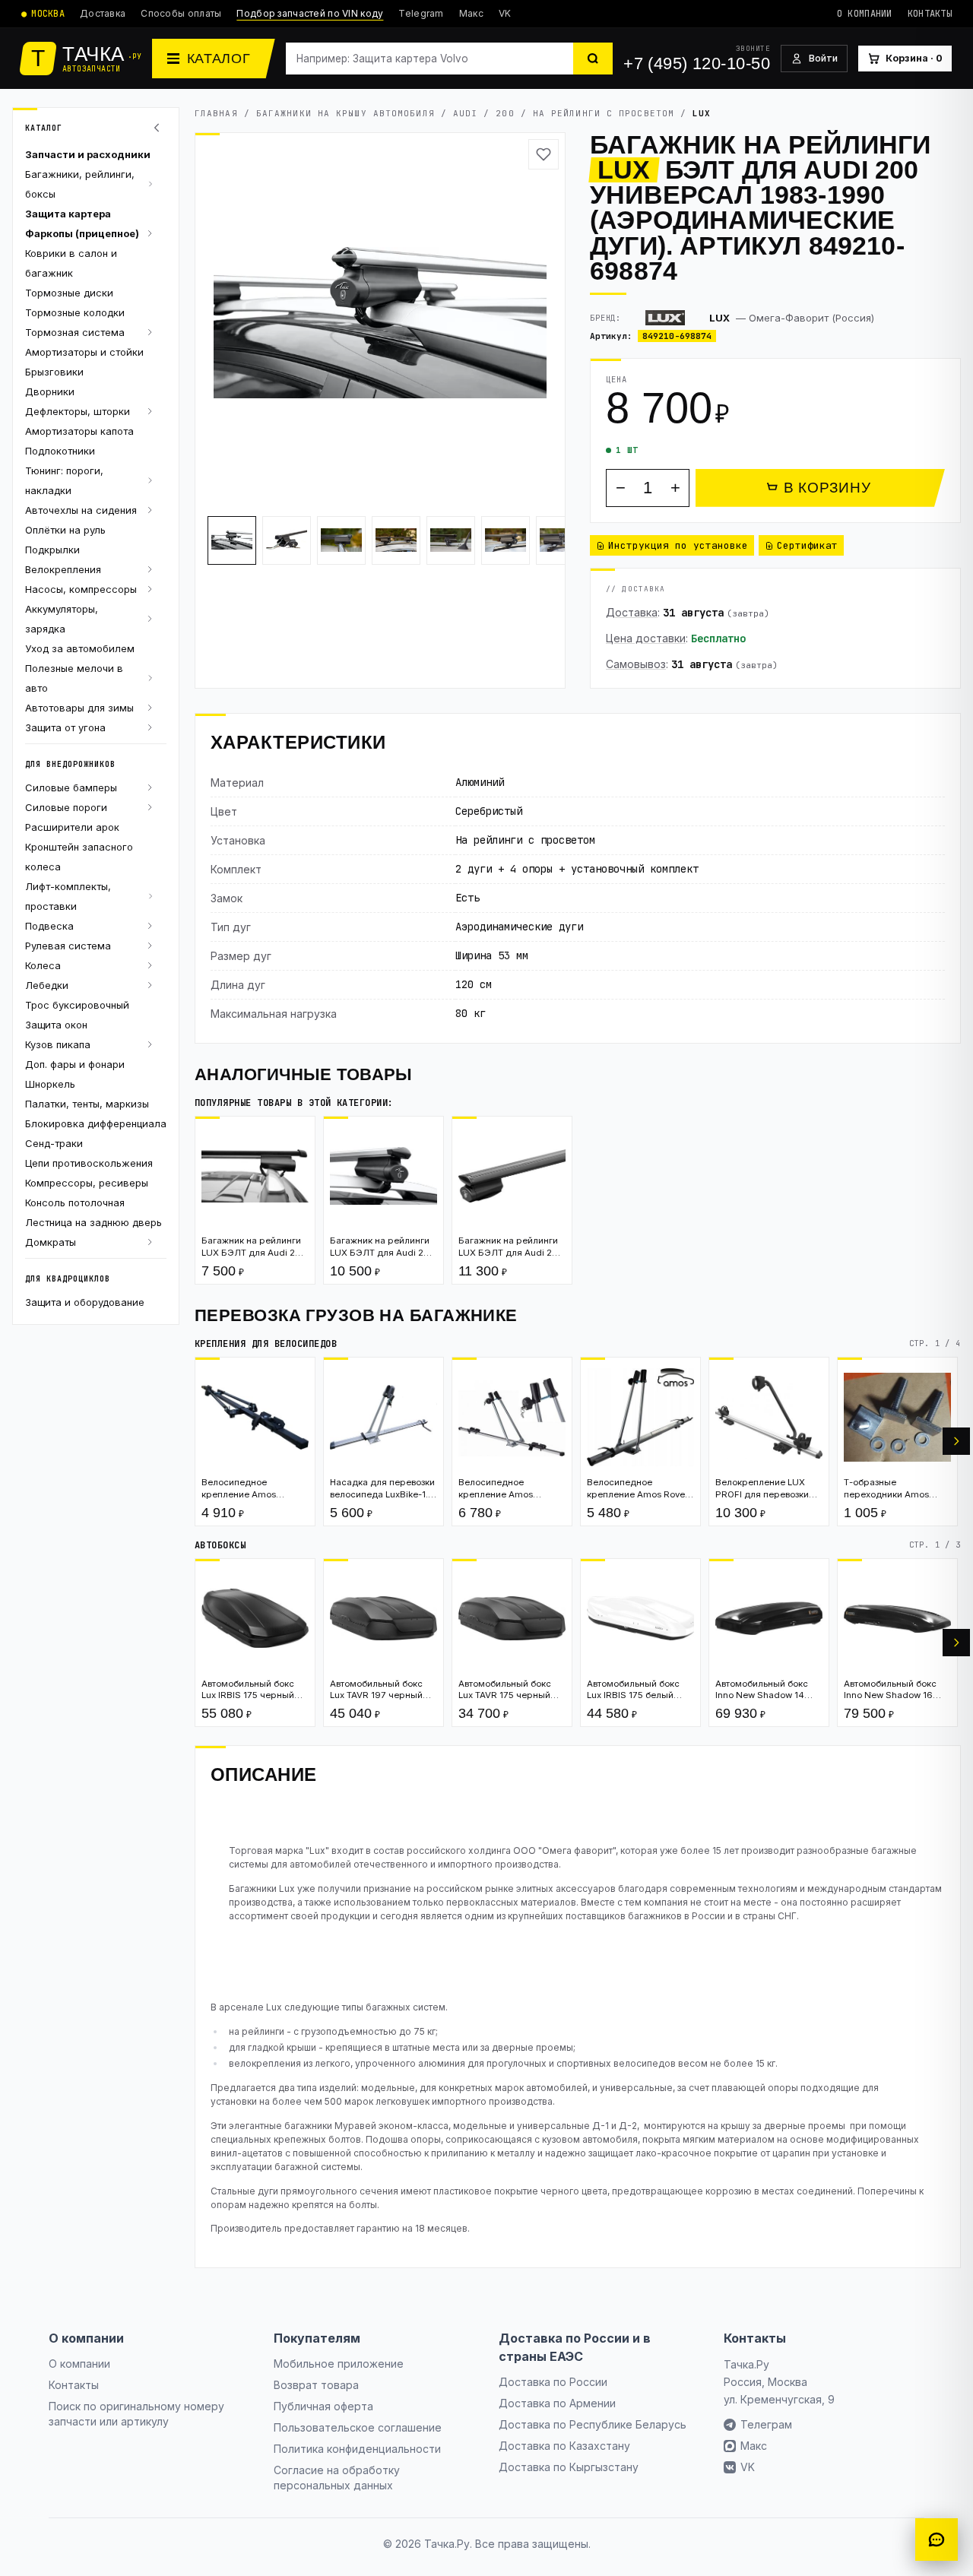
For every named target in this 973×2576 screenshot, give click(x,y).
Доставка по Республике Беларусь (593, 2424)
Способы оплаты (181, 13)
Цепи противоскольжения (89, 1163)
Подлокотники (60, 451)
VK (505, 13)
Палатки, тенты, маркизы (87, 1104)
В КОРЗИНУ (827, 488)
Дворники (50, 391)
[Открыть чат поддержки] (937, 2540)
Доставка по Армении (557, 2403)
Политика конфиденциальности (357, 2449)
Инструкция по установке (678, 545)
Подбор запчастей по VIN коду (310, 13)
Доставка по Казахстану (564, 2446)
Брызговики (54, 372)
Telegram (421, 13)
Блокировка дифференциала (96, 1123)
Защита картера (68, 214)
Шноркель (50, 1084)
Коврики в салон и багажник (71, 263)
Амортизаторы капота (79, 431)
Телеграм (766, 2424)
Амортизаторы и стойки (84, 352)
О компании (865, 14)
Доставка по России (553, 2382)
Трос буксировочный (77, 1005)
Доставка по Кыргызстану (569, 2467)
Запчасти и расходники (88, 154)
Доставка (103, 13)
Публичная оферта (323, 2406)
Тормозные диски (69, 293)
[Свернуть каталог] (159, 128)
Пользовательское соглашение (358, 2427)
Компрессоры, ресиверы (87, 1183)
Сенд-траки (54, 1143)
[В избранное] (544, 154)
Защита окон (56, 1025)
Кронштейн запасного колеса (79, 857)
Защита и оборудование (85, 1302)
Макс (471, 13)
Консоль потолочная (75, 1202)
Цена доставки (646, 638)
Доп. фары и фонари (75, 1064)
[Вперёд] (956, 1441)
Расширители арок (72, 827)
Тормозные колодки (75, 312)
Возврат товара (316, 2385)
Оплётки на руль (65, 530)
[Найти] (593, 59)
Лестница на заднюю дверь (93, 1222)
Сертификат (807, 545)
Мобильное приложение (339, 2364)
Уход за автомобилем (80, 648)
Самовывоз (636, 664)
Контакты (930, 14)
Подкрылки (52, 550)
